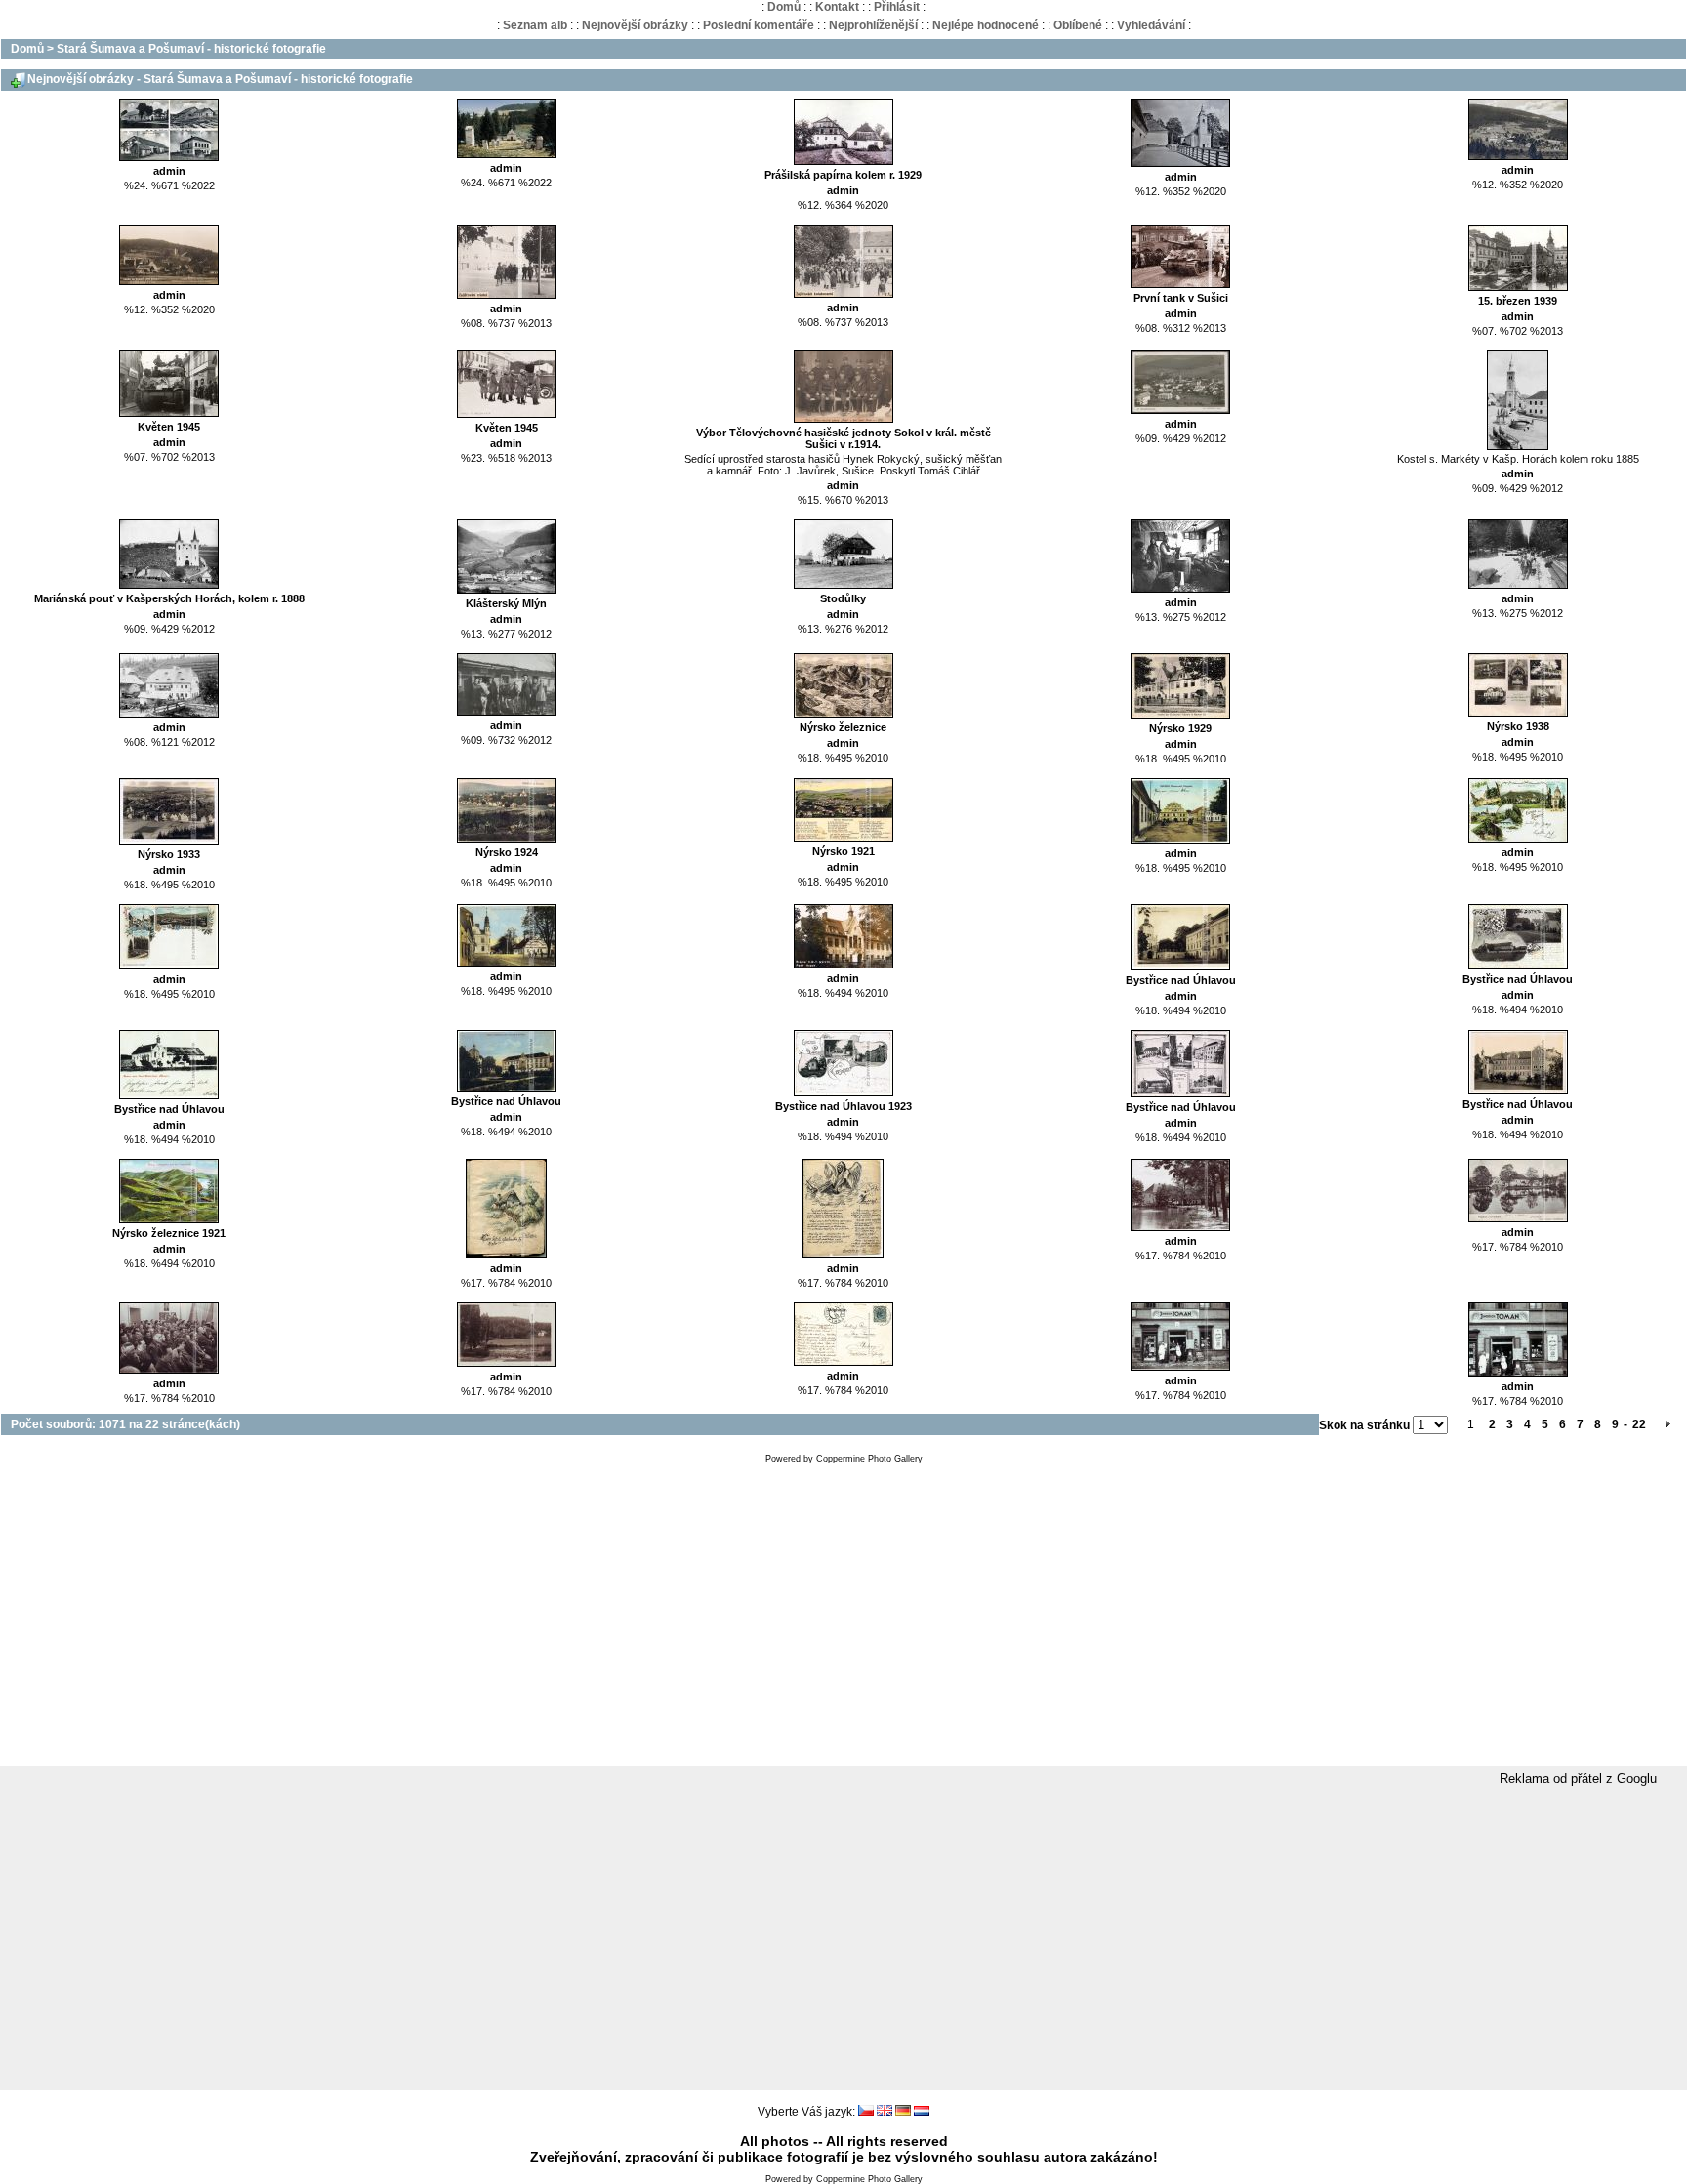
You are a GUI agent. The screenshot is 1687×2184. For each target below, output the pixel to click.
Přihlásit (897, 7)
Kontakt (837, 7)
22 (1639, 1424)
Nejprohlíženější (873, 25)
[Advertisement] (843, 1620)
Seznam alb (535, 25)
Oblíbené (1078, 25)
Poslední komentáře (759, 25)
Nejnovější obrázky (635, 25)
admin (169, 171)
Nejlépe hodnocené (986, 25)
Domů (784, 7)
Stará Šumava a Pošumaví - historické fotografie (191, 49)
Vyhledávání (1151, 25)
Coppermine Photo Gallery (869, 1459)
